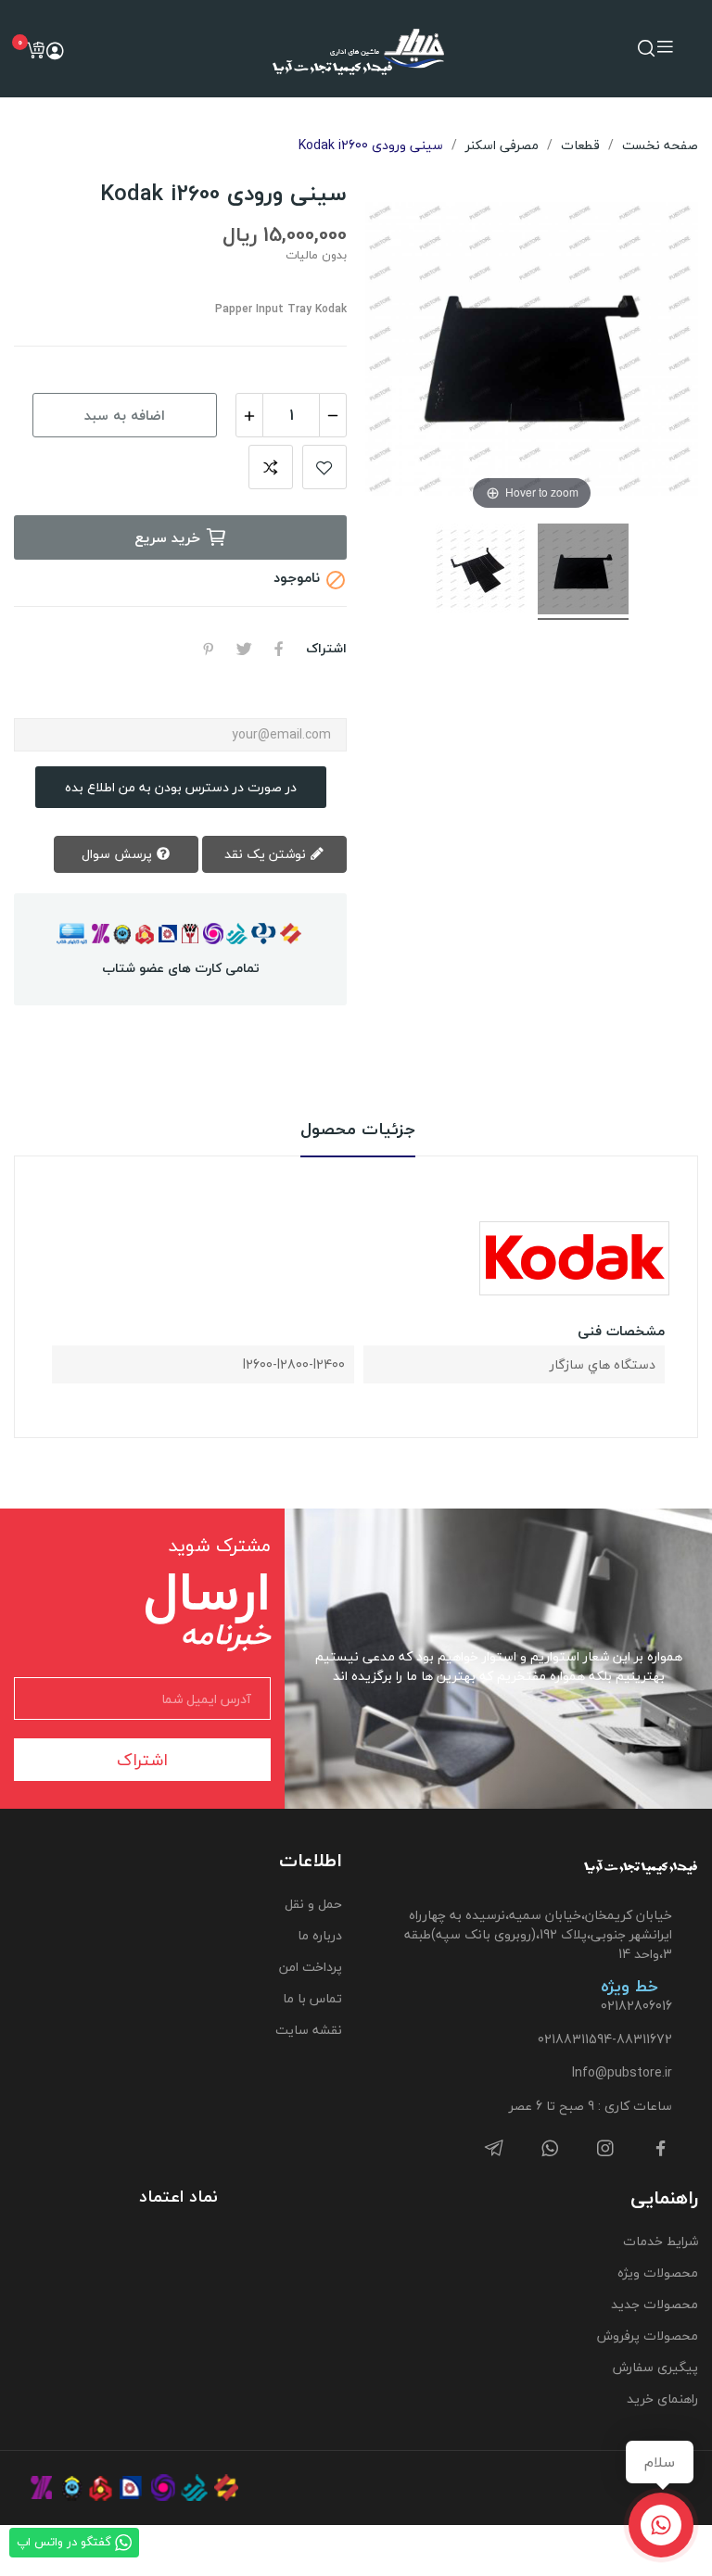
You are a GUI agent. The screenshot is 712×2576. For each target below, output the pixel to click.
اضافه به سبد (125, 415)
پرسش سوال (119, 854)
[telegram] (494, 2149)
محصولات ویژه (658, 2273)
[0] (35, 50)
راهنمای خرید (662, 2399)
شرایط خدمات (661, 2241)
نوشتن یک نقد (267, 854)
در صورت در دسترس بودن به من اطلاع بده (181, 787)
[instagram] (605, 2149)
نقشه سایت (309, 2030)
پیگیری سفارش (655, 2367)
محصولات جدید (655, 2304)
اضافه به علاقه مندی (324, 467)
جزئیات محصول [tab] (358, 1130)
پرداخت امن (311, 1967)
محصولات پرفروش (648, 2336)
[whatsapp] (550, 2149)
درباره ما (320, 1935)
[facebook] (661, 2149)
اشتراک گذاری (279, 649)
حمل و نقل (313, 1904)
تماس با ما (312, 1998)
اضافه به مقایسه (271, 467)
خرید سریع (167, 537)
